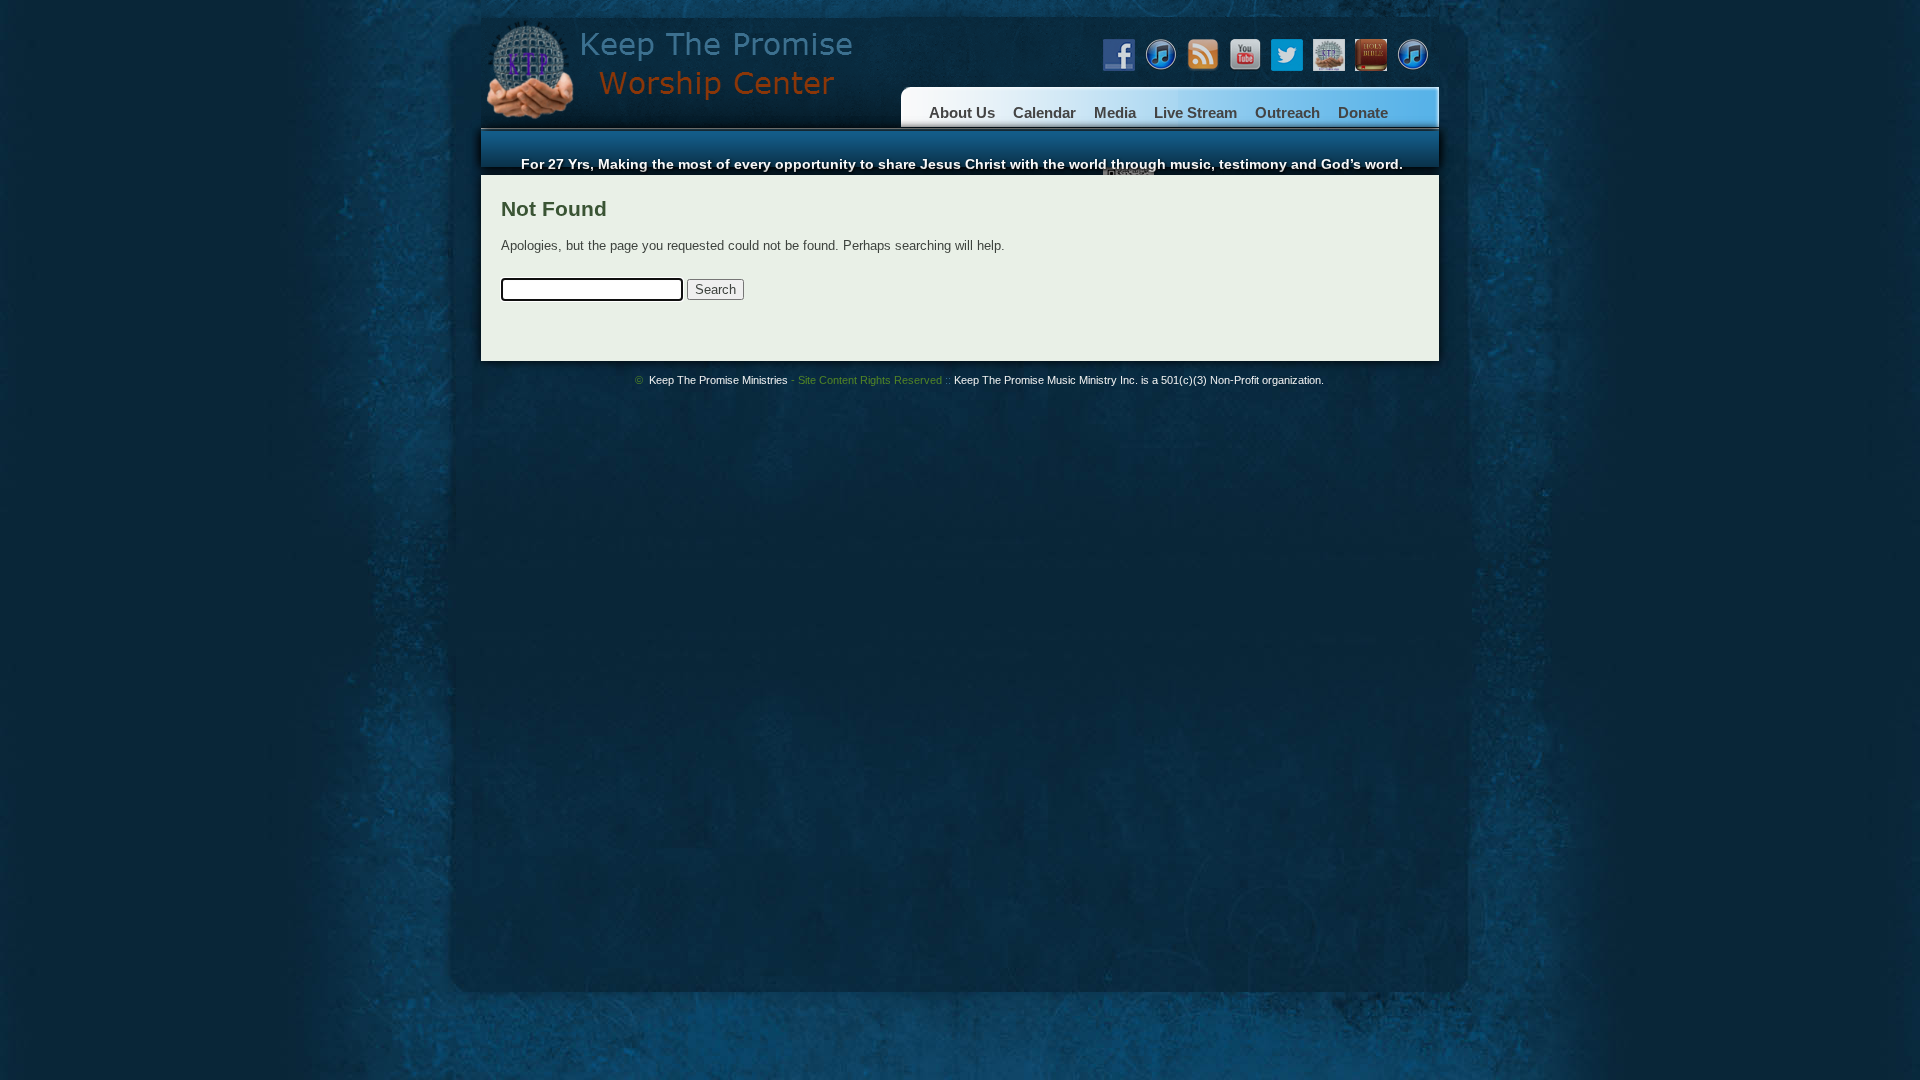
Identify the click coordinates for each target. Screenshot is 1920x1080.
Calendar (1044, 112)
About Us (962, 112)
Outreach (1287, 112)
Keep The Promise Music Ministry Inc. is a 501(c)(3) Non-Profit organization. (1139, 380)
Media (1115, 112)
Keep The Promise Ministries (795, 380)
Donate (1363, 112)
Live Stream (1195, 112)
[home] (681, 127)
